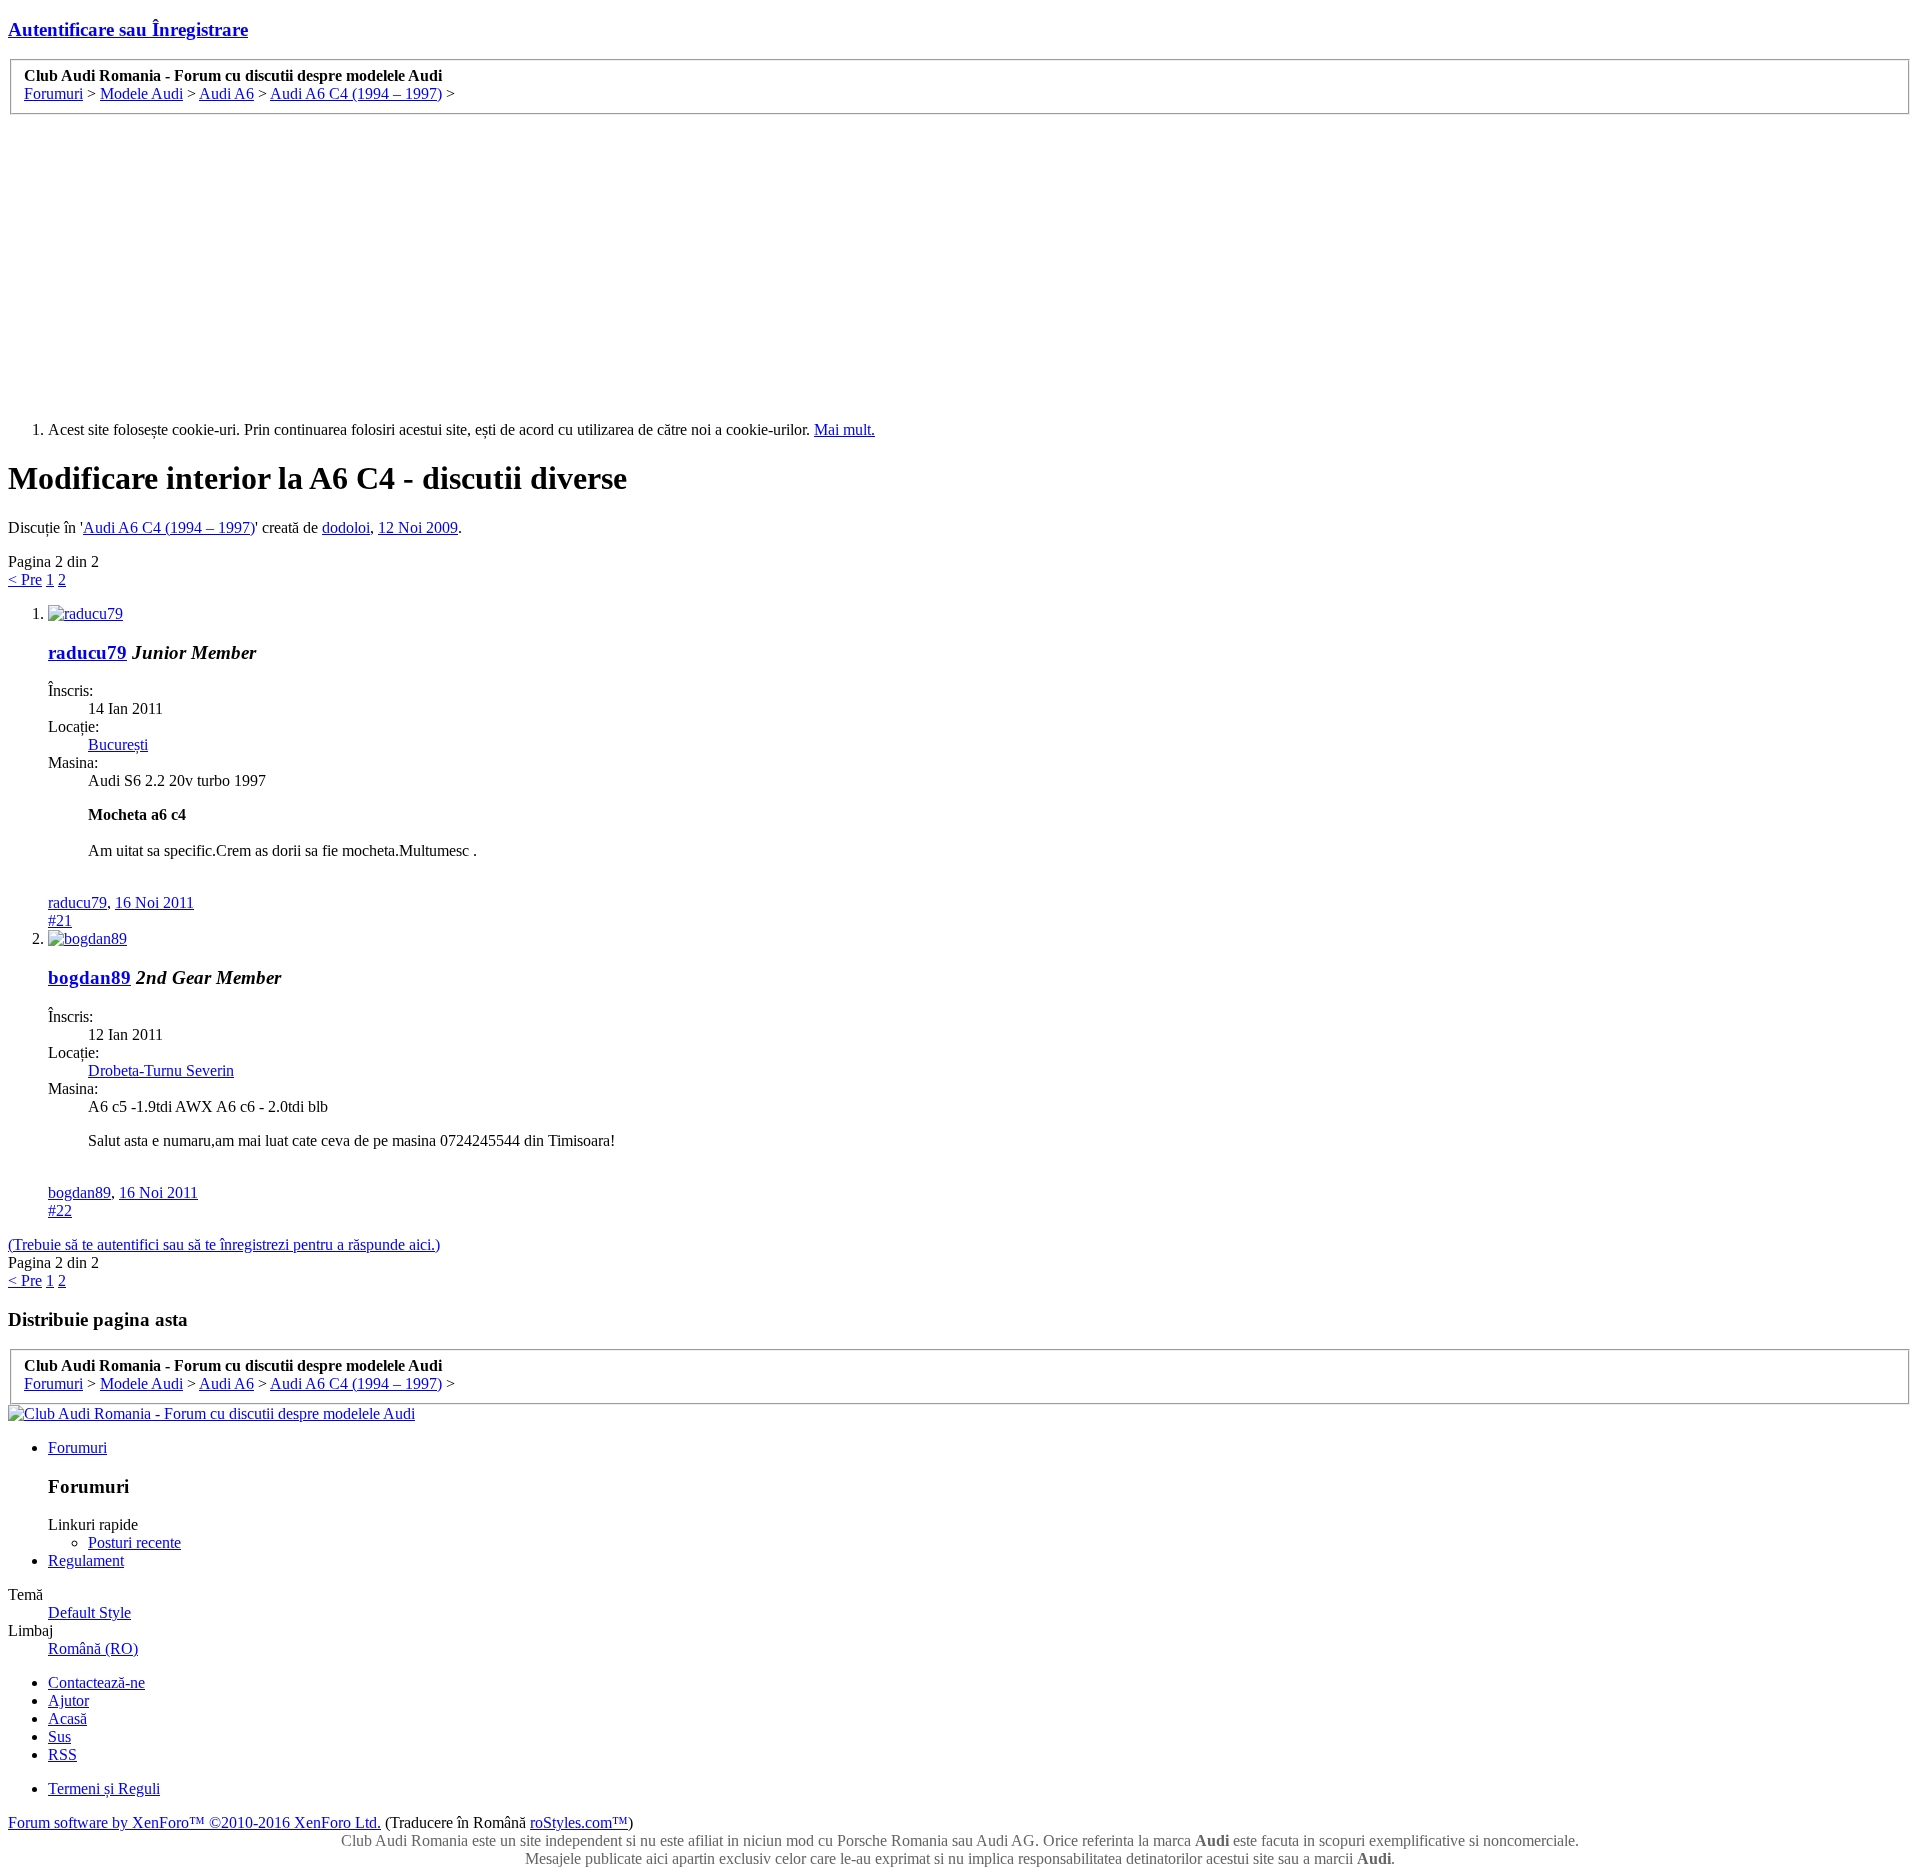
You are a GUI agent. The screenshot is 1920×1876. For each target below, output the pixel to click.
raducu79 (87, 652)
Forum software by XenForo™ (194, 1822)
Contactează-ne (96, 1682)
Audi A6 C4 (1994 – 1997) (169, 527)
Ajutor (68, 1700)
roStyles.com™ (579, 1822)
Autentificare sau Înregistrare (128, 29)
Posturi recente (134, 1542)
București (118, 744)
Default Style (89, 1612)
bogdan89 (89, 977)
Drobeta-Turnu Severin (161, 1070)
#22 (60, 1210)
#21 (60, 920)
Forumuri (77, 1447)
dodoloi (346, 527)
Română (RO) (93, 1648)
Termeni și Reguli (104, 1788)
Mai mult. (844, 429)
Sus (59, 1736)
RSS (62, 1754)
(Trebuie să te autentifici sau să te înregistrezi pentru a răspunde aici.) (224, 1244)
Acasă (67, 1718)
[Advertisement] (960, 265)
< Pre (25, 579)
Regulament (86, 1560)
